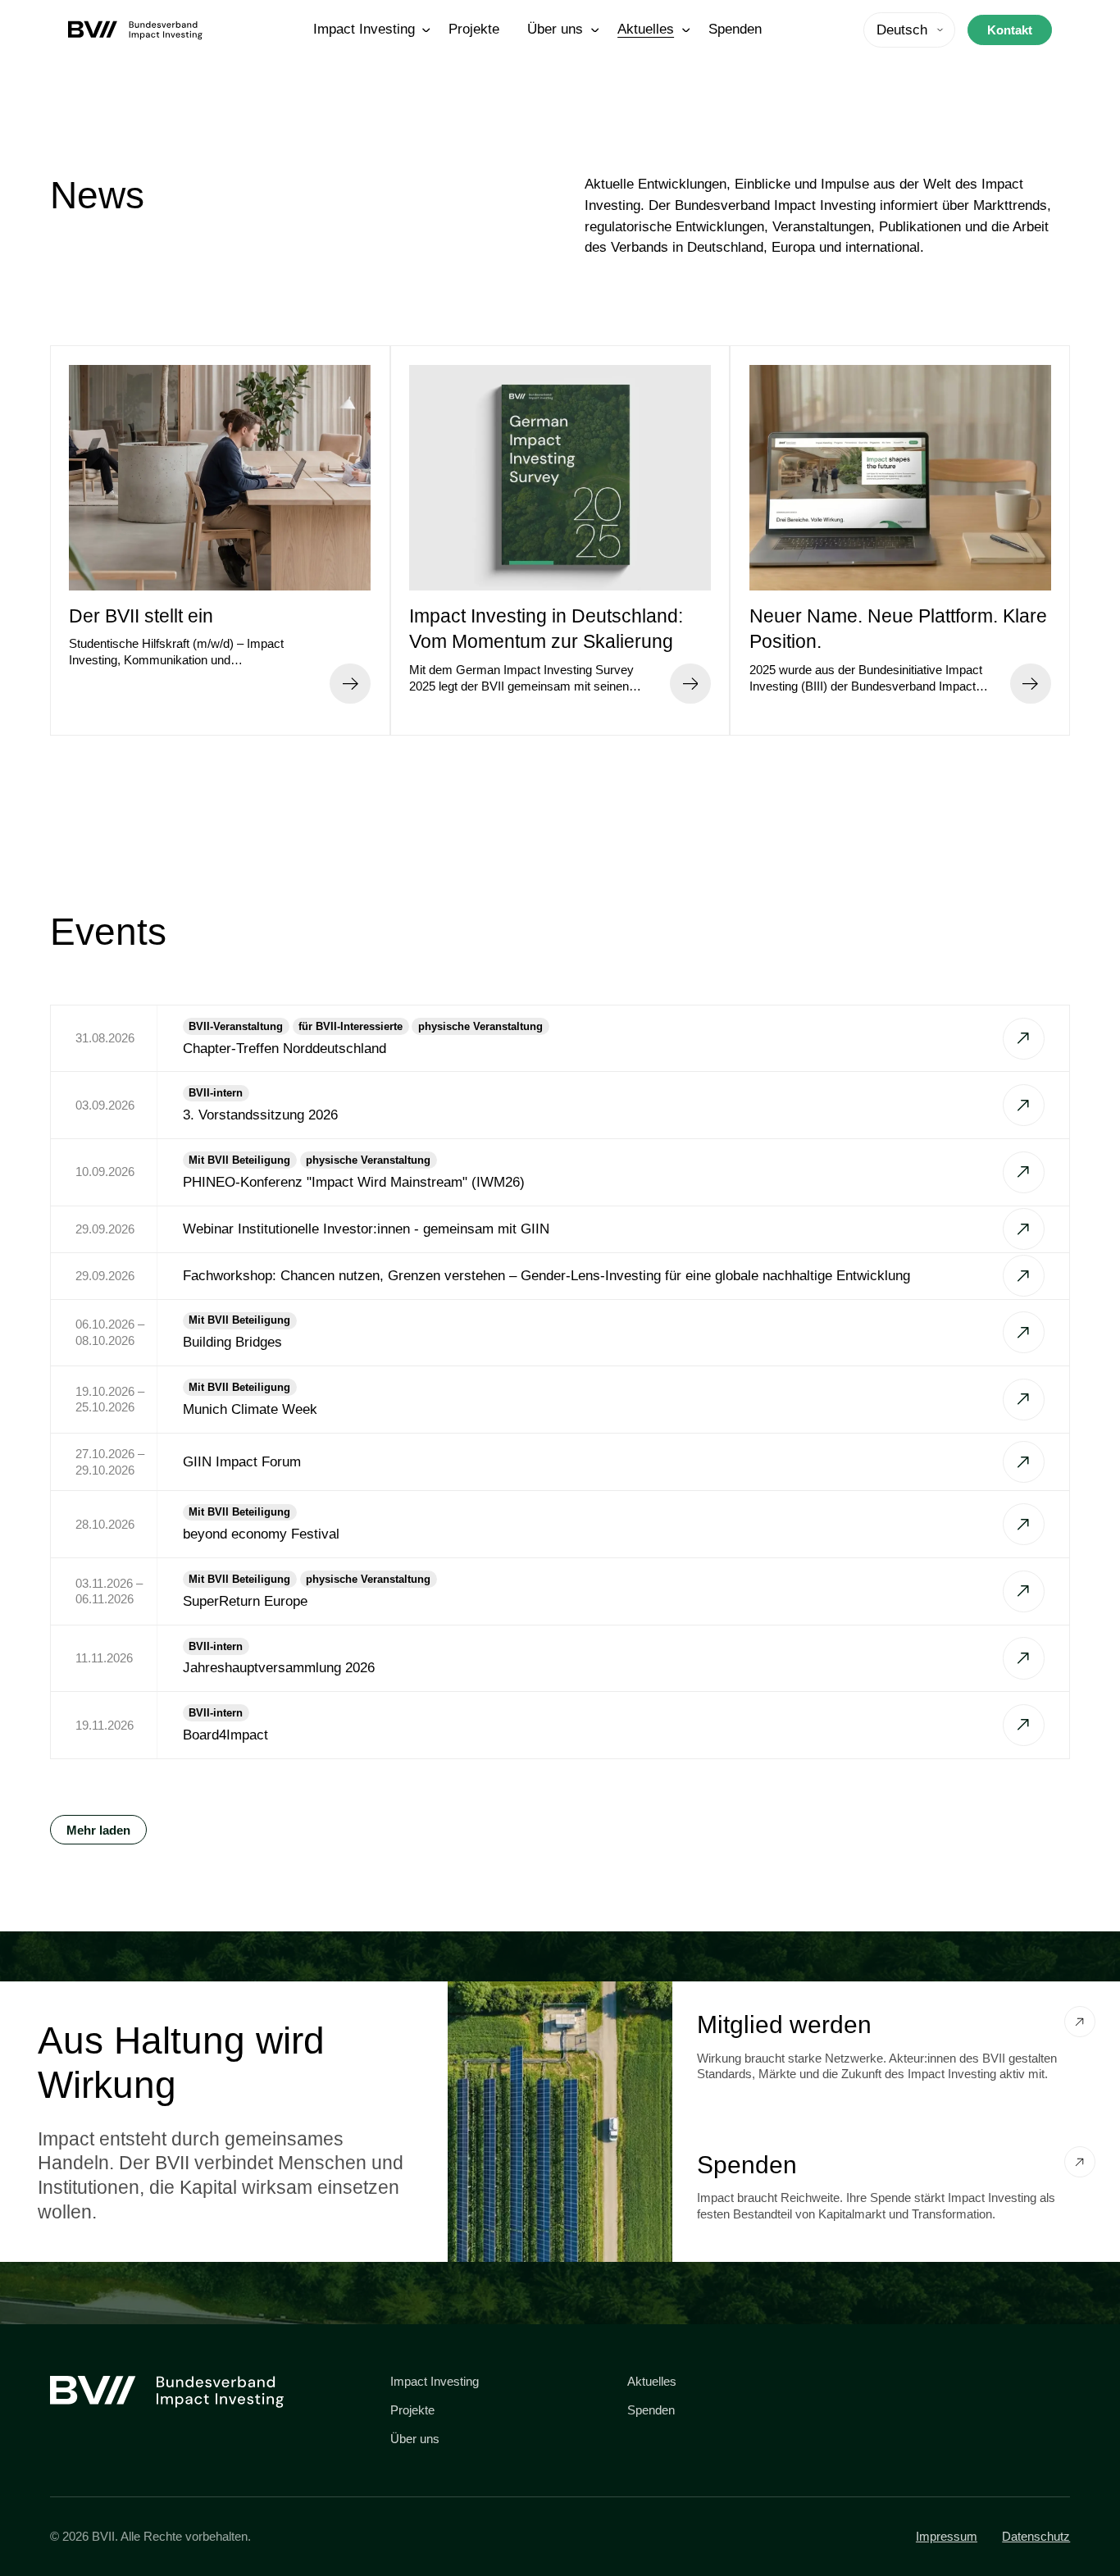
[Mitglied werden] (1080, 2022)
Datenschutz (1036, 2536)
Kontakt (1010, 30)
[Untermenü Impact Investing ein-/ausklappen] (426, 30)
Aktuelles (652, 2381)
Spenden (651, 2410)
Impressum (947, 2536)
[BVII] (139, 30)
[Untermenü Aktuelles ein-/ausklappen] (686, 30)
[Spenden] (1080, 2162)
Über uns (415, 2439)
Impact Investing (435, 2381)
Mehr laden (98, 1830)
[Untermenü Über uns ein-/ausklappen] (595, 30)
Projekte (412, 2410)
